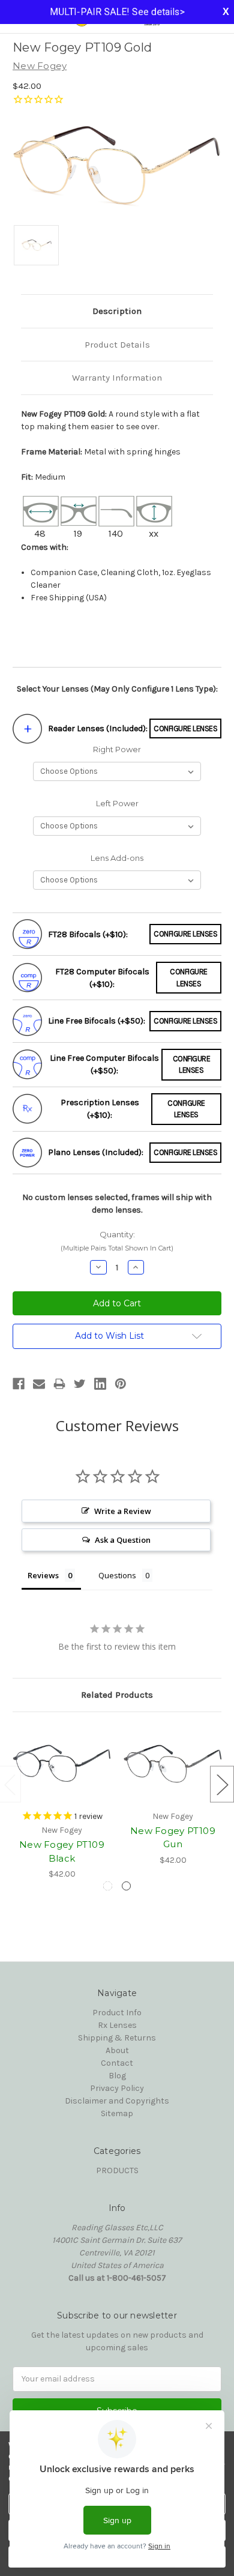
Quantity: (117, 1241)
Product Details (117, 345)
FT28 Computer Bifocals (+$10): (102, 978)
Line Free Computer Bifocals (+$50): (104, 1064)
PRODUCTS (117, 2170)
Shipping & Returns (117, 2038)
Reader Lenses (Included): (98, 728)
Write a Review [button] (123, 1511)
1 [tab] (108, 1886)
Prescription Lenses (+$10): (100, 1109)
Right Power (117, 749)
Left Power (117, 803)
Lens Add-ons (117, 858)
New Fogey (40, 66)
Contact (117, 2063)
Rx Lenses (117, 2025)
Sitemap (117, 2113)
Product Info (117, 2013)
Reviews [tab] (43, 1575)
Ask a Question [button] (123, 1540)
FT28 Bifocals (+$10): (88, 934)
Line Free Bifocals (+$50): (97, 1021)
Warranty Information (117, 378)
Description (117, 311)
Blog (117, 2076)
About (117, 2050)
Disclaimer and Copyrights (117, 2101)
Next (222, 1784)
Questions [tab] (117, 1575)
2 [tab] (126, 1886)
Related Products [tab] (117, 1695)
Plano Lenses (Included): (96, 1152)
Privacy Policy (117, 2088)
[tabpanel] (62, 1802)
